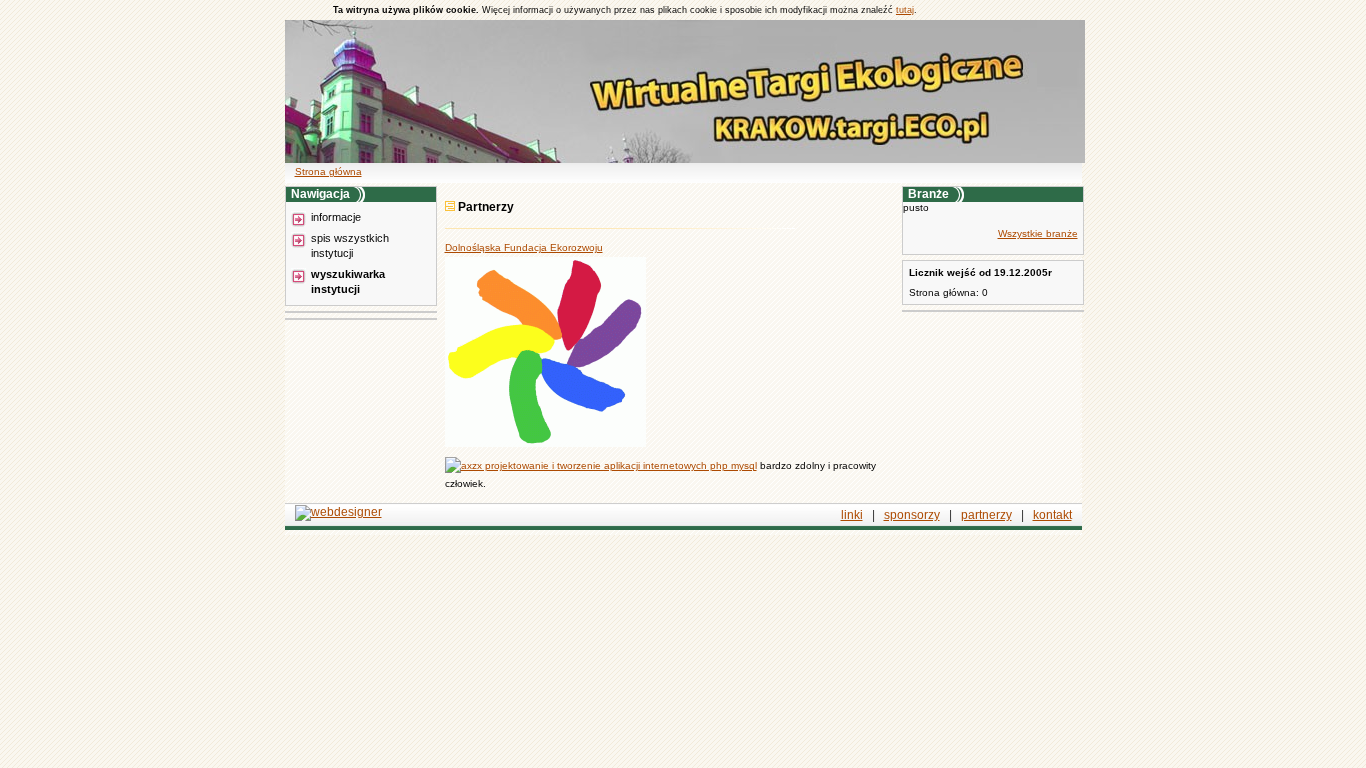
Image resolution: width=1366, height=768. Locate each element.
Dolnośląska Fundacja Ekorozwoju (524, 247)
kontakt (1052, 515)
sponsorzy (912, 515)
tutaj (905, 10)
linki (852, 515)
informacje (336, 217)
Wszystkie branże (1038, 233)
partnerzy (986, 515)
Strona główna (328, 171)
